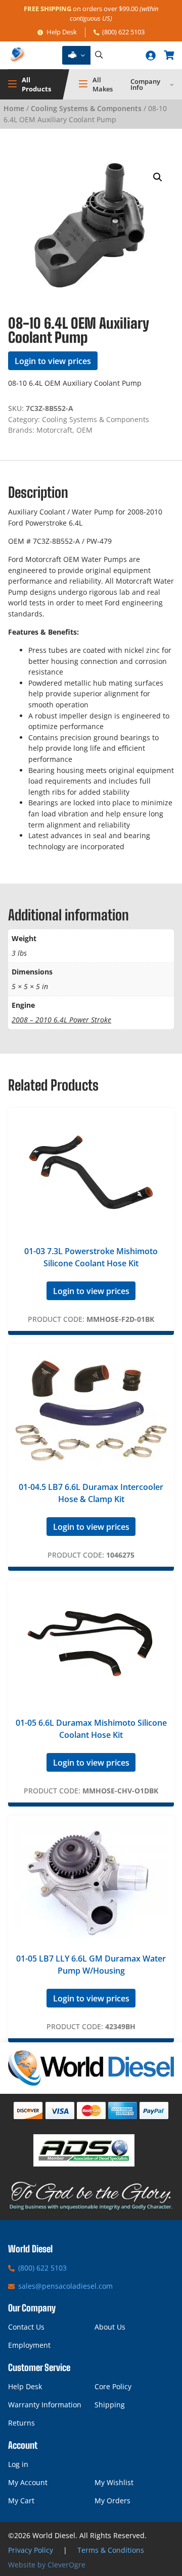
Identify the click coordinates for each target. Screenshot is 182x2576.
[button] (158, 177)
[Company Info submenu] (172, 84)
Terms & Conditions (111, 2550)
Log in (18, 2464)
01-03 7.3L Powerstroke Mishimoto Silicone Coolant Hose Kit (91, 1257)
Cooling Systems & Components (86, 108)
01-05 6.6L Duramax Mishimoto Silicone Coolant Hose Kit (91, 1729)
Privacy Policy (31, 2550)
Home (14, 108)
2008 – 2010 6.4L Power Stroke (61, 1020)
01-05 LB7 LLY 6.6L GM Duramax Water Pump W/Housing (91, 1965)
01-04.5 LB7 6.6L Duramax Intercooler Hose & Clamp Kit (91, 1493)
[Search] (99, 55)
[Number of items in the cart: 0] (169, 55)
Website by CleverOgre (47, 2565)
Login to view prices (53, 361)
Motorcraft (54, 430)
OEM (84, 430)
